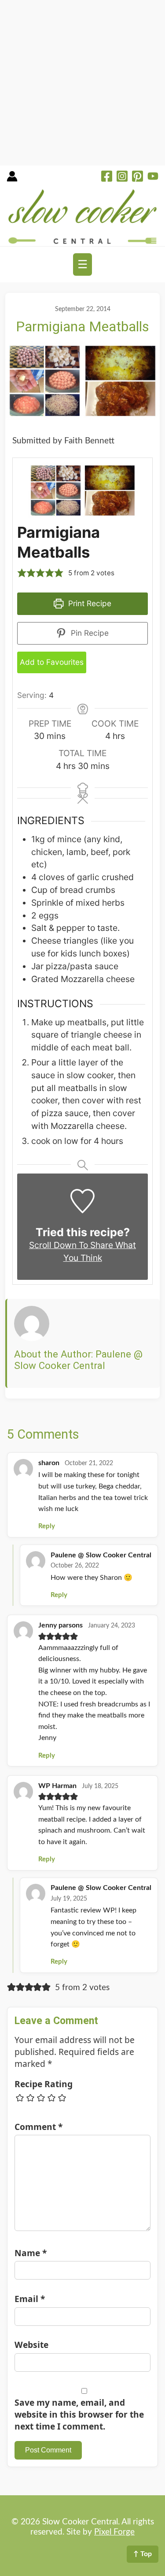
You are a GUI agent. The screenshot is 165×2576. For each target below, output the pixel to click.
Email (30, 2299)
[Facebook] (107, 177)
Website (31, 2345)
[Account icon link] (12, 179)
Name (31, 2253)
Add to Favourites (52, 662)
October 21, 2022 (89, 1463)
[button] (22, 573)
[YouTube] (153, 177)
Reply (47, 1526)
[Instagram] (122, 177)
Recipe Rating (44, 2084)
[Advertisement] (82, 83)
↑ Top (143, 2554)
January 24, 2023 (112, 1626)
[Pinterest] (137, 177)
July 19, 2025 (69, 1899)
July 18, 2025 (100, 1786)
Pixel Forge (114, 2532)
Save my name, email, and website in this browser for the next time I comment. (79, 2414)
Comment (38, 2127)
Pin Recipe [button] (89, 633)
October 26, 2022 (75, 1566)
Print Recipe (89, 603)
